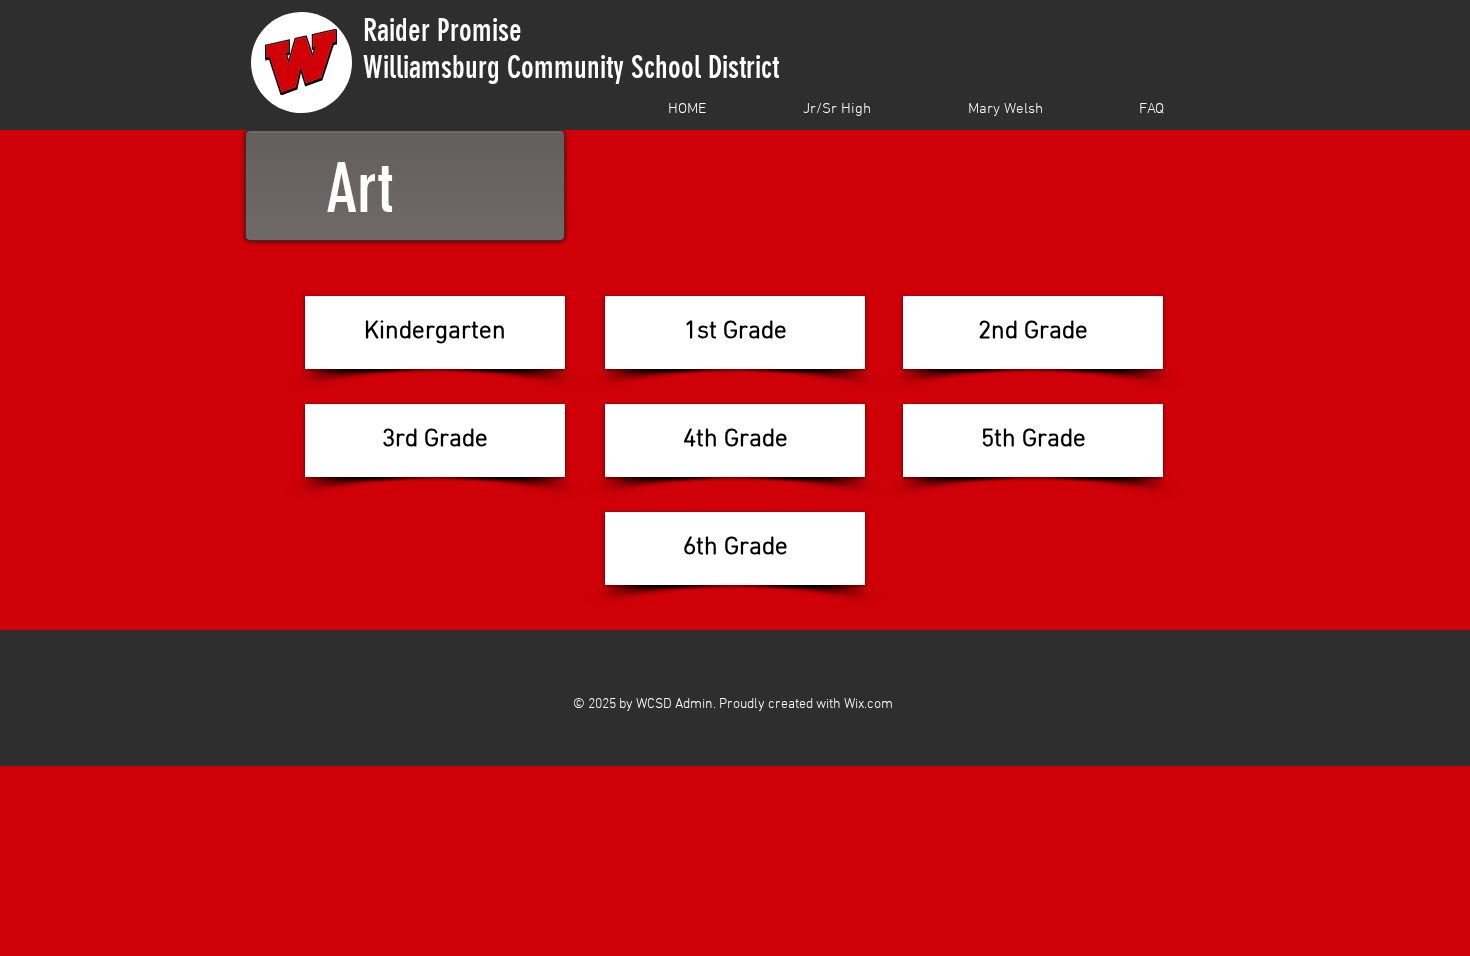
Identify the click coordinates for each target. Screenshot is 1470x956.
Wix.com (868, 704)
